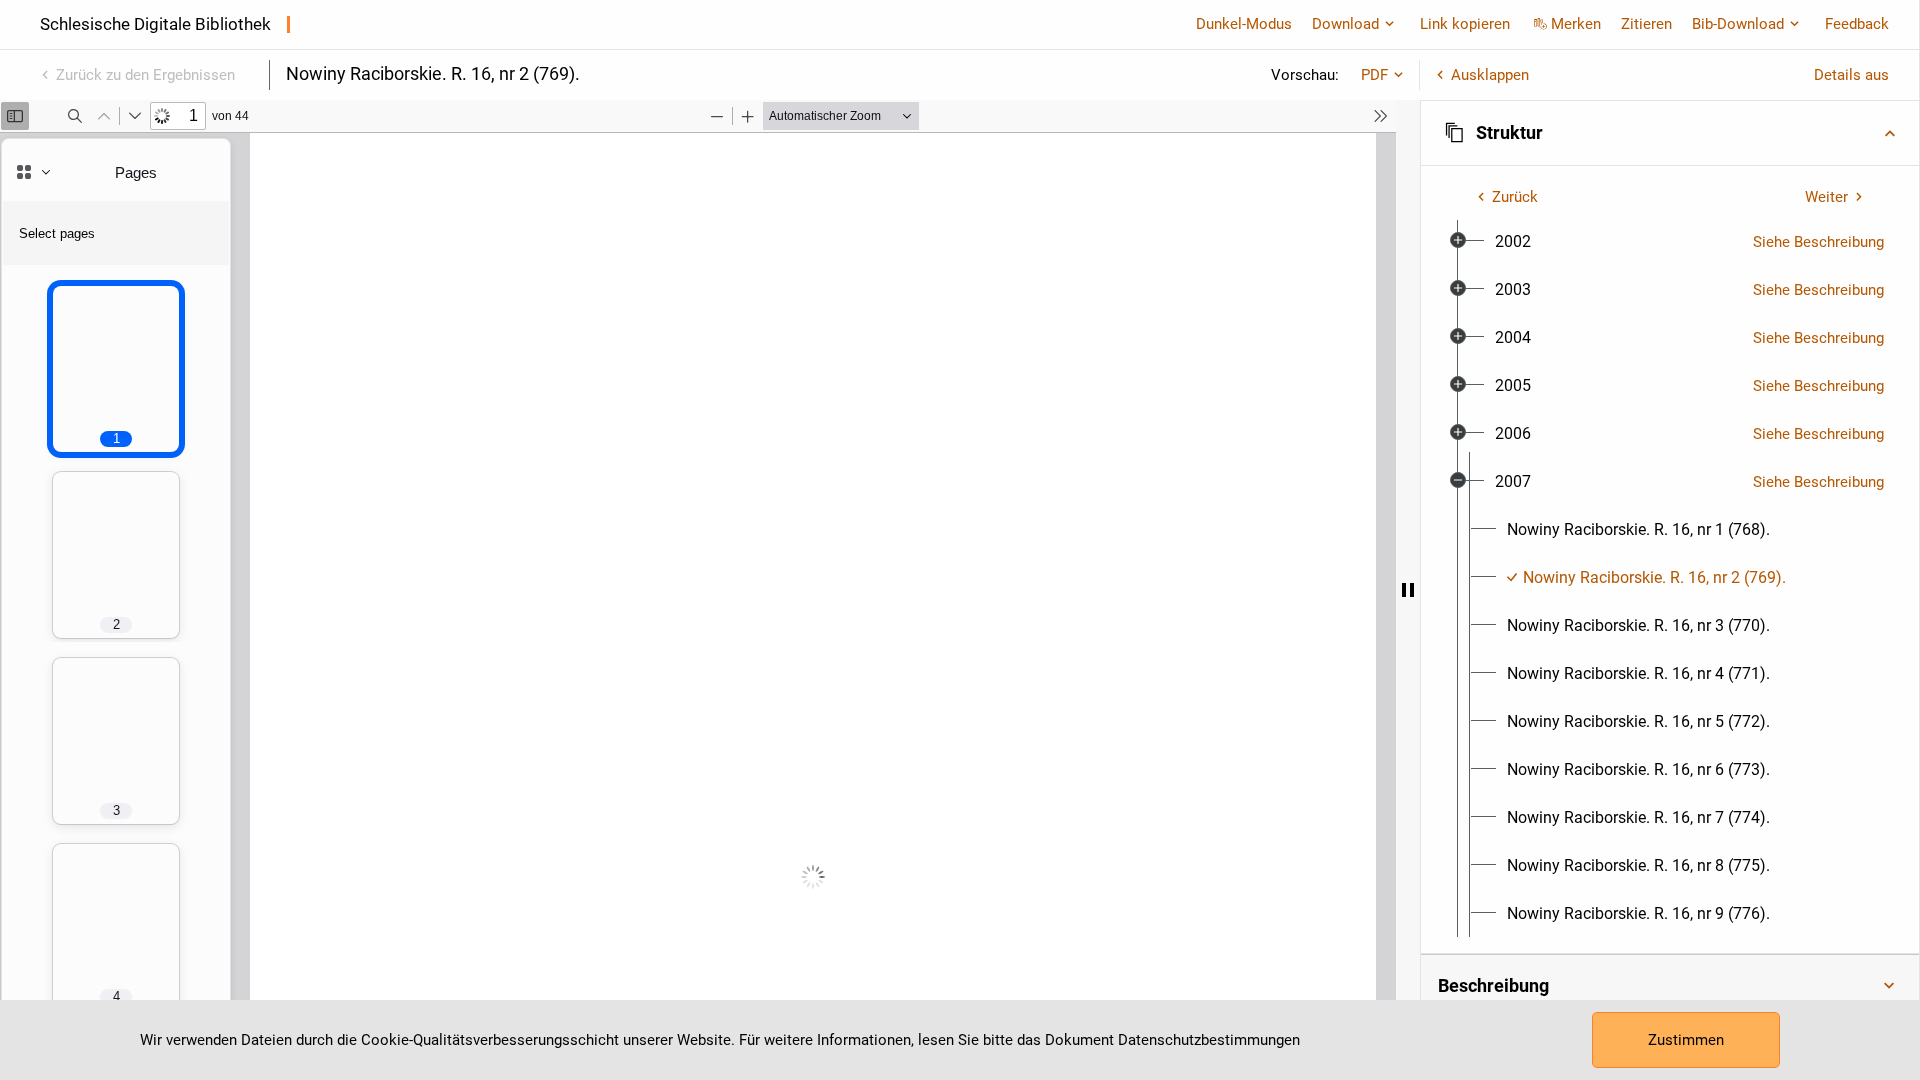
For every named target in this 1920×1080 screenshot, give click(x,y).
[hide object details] (1408, 590)
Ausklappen (1490, 75)
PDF (1374, 75)
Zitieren (1646, 24)
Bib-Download (1738, 24)
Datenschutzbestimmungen (1209, 1040)
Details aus (1851, 75)
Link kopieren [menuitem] (1465, 24)
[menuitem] (1513, 242)
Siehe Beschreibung (1818, 242)
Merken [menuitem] (1576, 24)
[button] (1670, 133)
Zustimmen (1686, 1040)
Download (1345, 24)
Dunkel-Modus (1244, 24)
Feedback (1857, 24)
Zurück (1515, 197)
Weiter (1826, 197)
